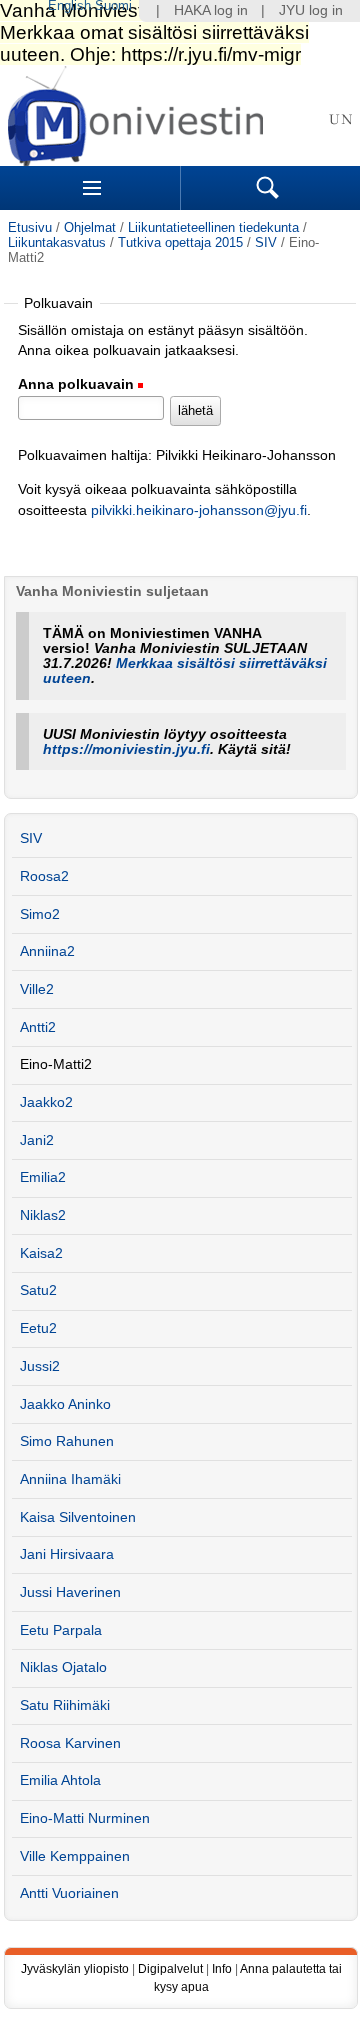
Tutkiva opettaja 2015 (180, 242)
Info (222, 1969)
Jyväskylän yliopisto (75, 1969)
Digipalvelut (170, 1969)
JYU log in (311, 10)
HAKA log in (211, 10)
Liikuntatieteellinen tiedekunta (213, 227)
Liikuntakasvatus (57, 242)
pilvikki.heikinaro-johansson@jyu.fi (199, 510)
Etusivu (30, 227)
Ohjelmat (90, 227)
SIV (266, 242)
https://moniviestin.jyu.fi (126, 749)
